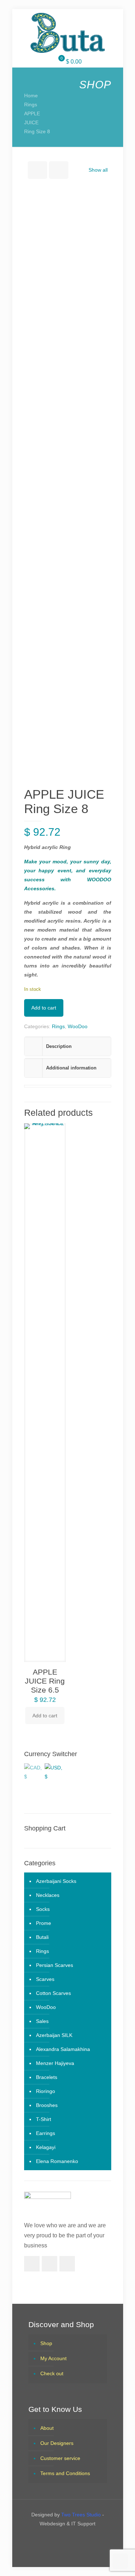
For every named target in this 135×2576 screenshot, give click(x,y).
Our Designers (57, 2443)
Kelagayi (46, 2147)
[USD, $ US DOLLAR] (54, 1770)
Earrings (46, 2133)
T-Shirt (44, 2119)
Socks (43, 1909)
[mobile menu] (10, 17)
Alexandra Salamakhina (63, 2049)
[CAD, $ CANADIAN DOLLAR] (33, 1770)
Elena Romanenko (57, 2161)
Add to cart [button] (45, 1716)
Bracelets (47, 2077)
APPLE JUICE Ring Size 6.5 (45, 1681)
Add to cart (44, 1008)
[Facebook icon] (61, 2539)
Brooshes (47, 2105)
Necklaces (48, 1895)
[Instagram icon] (74, 2539)
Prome (44, 1923)
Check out (52, 2373)
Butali (42, 1937)
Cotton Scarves (53, 1993)
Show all (98, 170)
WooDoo (78, 1026)
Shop (46, 2343)
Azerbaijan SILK (54, 2035)
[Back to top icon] (120, 2561)
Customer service (60, 2458)
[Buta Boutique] (68, 33)
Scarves (45, 1979)
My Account (53, 2358)
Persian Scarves (55, 1965)
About (47, 2428)
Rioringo (46, 2091)
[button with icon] (32, 2264)
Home (31, 96)
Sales (42, 2021)
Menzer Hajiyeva (55, 2063)
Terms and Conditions (65, 2473)
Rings (31, 105)
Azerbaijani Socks (56, 1881)
